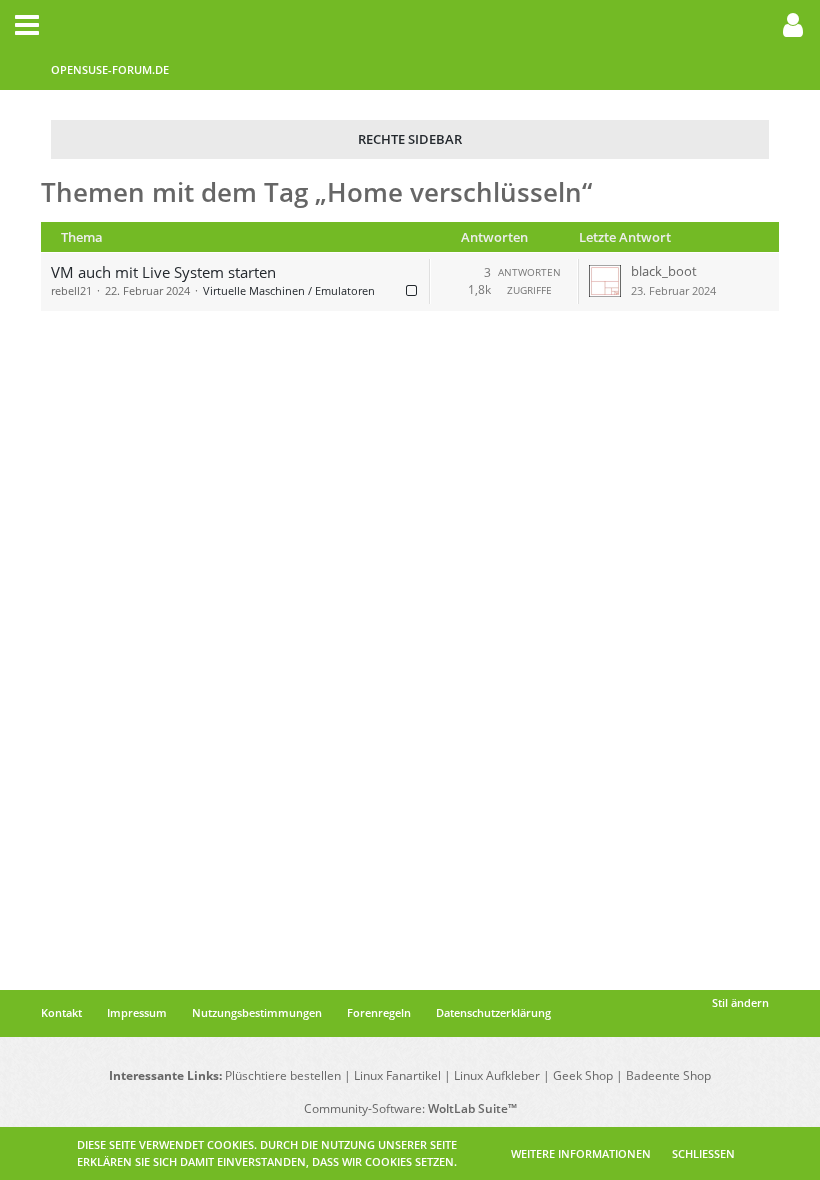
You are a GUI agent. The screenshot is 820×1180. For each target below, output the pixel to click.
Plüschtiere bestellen (283, 1075)
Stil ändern (740, 1002)
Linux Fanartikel (397, 1075)
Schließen (703, 1153)
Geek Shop (583, 1075)
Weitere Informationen (581, 1153)
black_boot (664, 271)
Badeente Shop (668, 1075)
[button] (27, 25)
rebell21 (71, 290)
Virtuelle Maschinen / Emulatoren (289, 290)
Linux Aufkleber (497, 1075)
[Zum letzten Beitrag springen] (605, 281)
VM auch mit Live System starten (163, 272)
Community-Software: (410, 1108)
